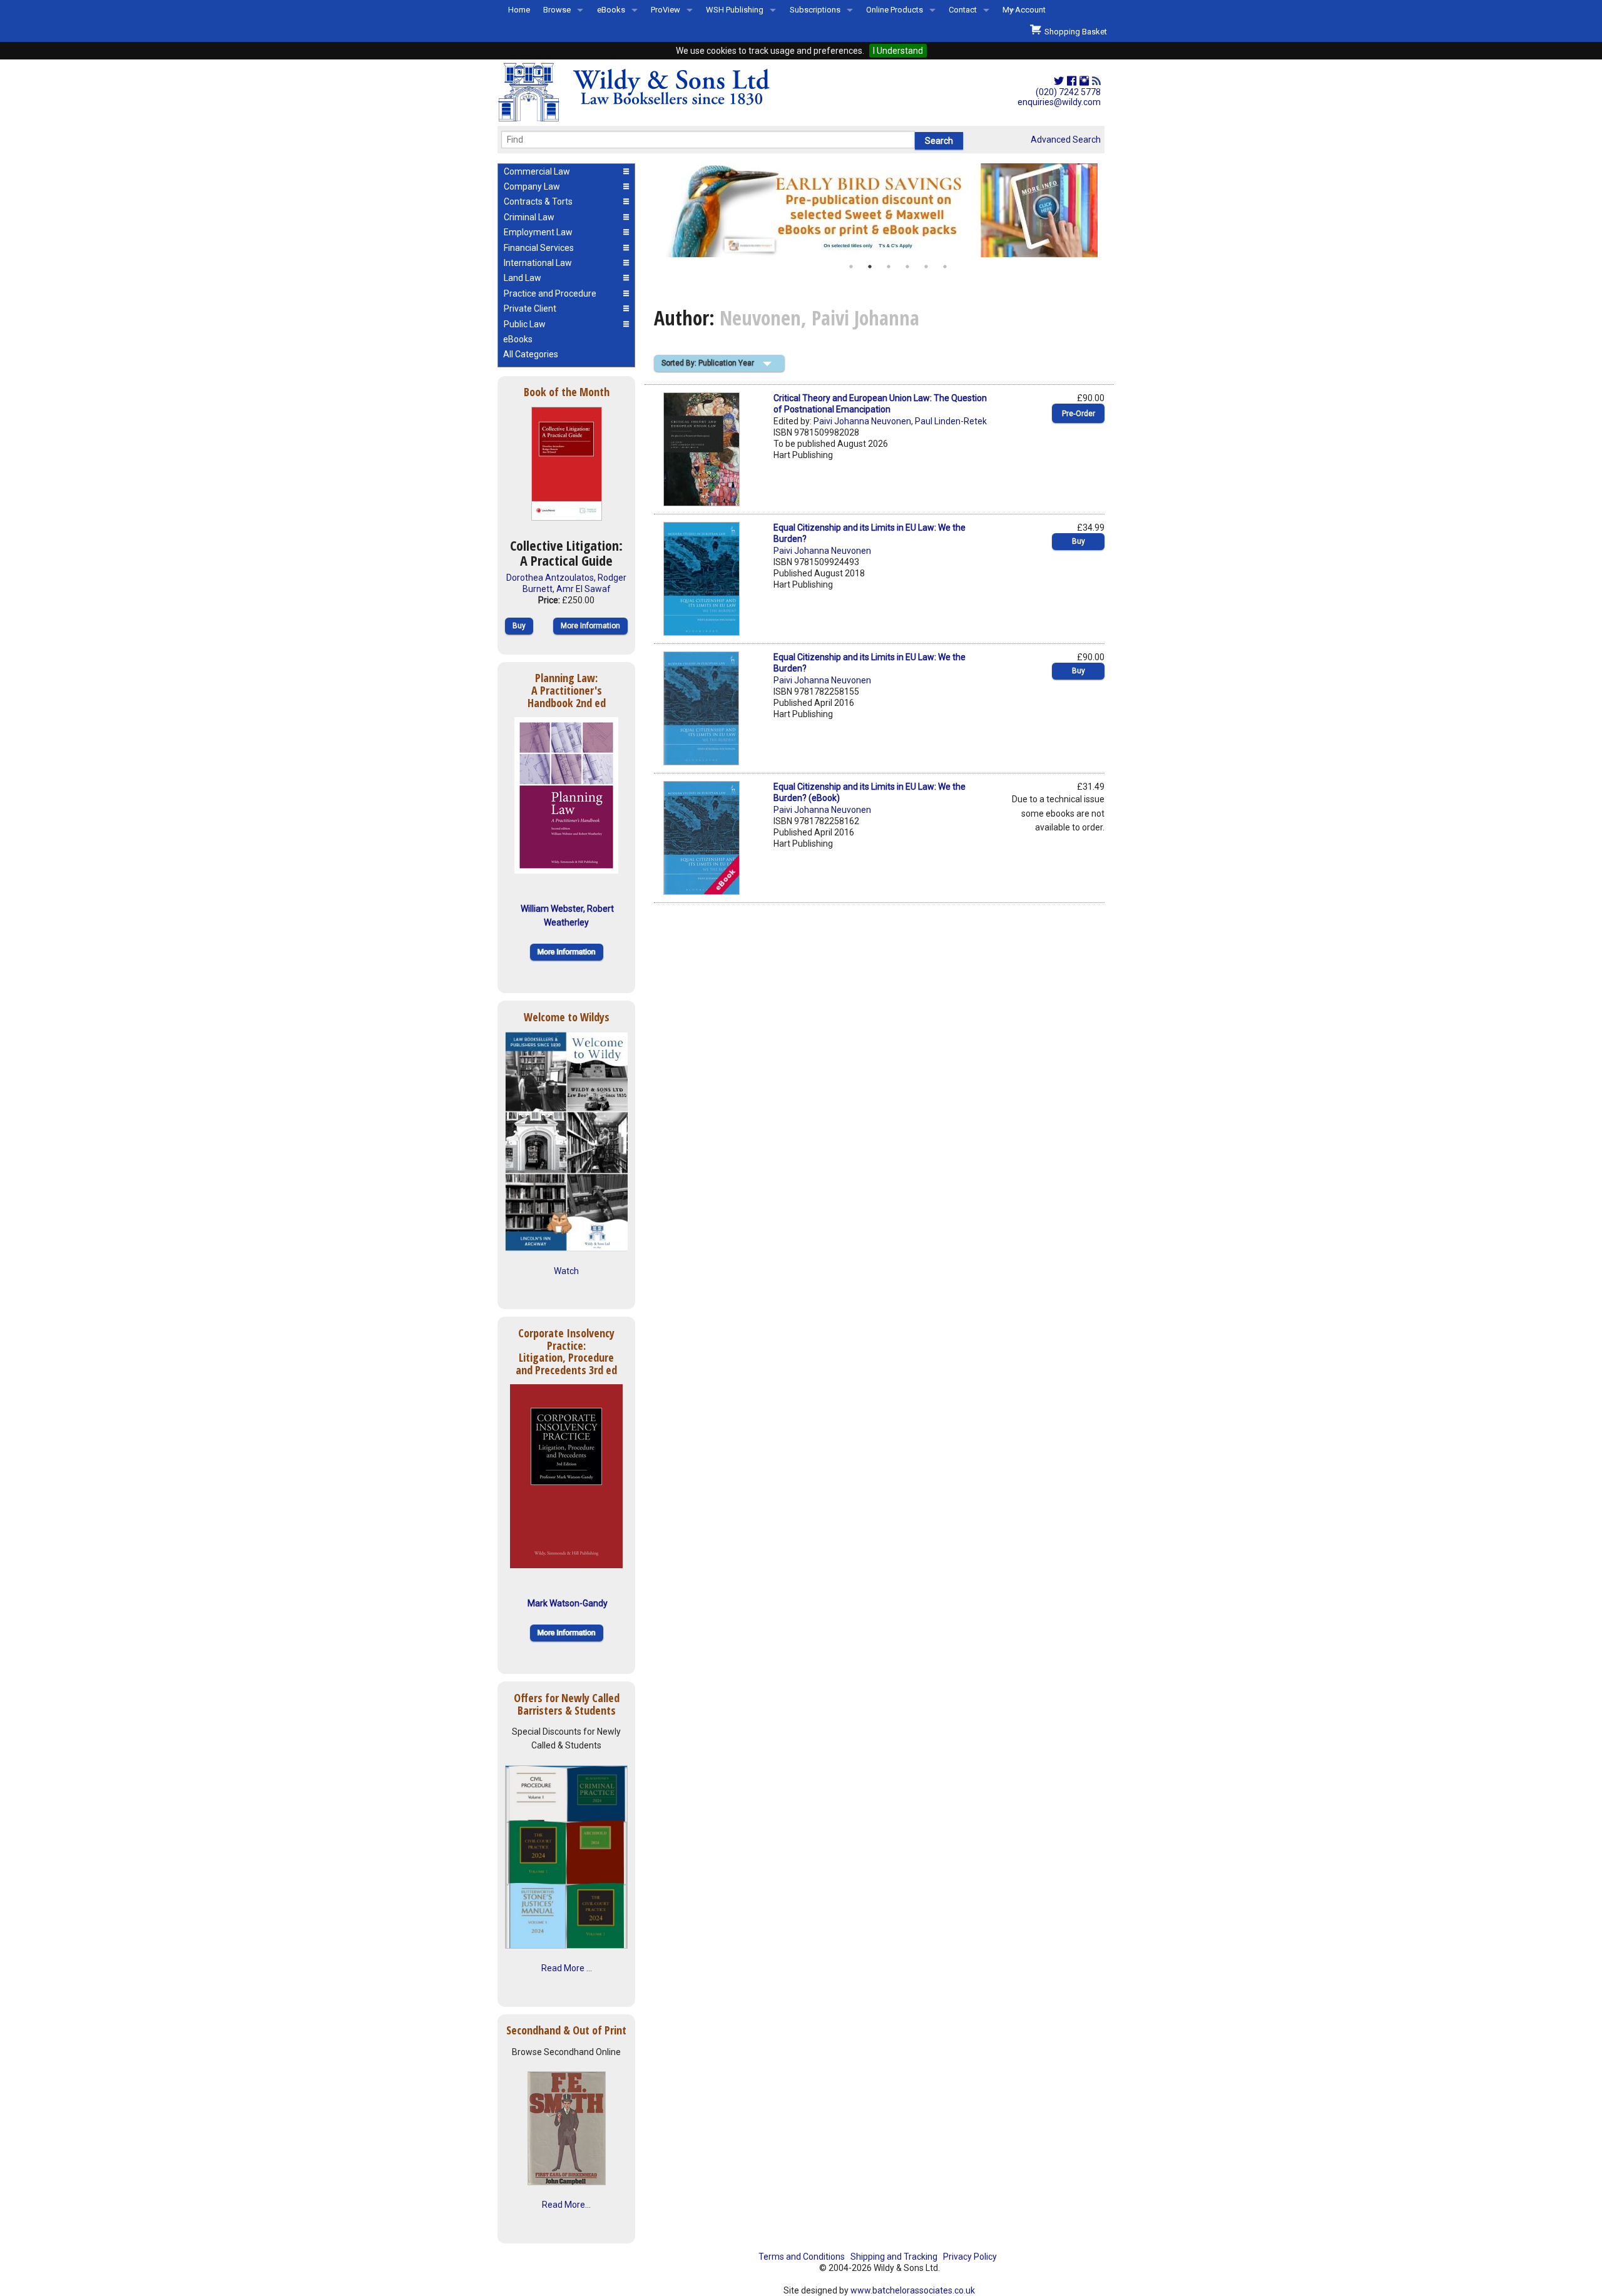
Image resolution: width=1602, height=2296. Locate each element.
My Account (1024, 10)
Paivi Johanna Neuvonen (862, 421)
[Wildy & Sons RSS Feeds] (1096, 81)
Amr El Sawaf (584, 589)
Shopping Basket (1074, 32)
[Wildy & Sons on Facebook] (1072, 81)
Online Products (895, 10)
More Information (590, 626)
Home (519, 10)
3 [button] (889, 267)
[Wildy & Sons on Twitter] (1059, 81)
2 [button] (870, 267)
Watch (566, 1271)
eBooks (611, 10)
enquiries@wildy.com (1059, 102)
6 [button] (945, 267)
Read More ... (567, 1968)
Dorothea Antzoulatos (550, 578)
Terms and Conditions (802, 2257)
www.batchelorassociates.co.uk (913, 2290)
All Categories (531, 354)
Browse (557, 10)
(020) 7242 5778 (1068, 92)
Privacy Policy (970, 2257)
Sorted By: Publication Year (708, 363)
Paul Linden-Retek (951, 421)
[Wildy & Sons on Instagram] (1084, 81)
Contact (963, 10)
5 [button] (926, 267)
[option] (879, 210)
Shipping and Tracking (894, 2257)
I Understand (898, 51)
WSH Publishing (735, 10)
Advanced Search (1066, 140)
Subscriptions (815, 10)
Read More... (566, 2205)
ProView (666, 10)
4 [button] (907, 267)
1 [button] (851, 267)
